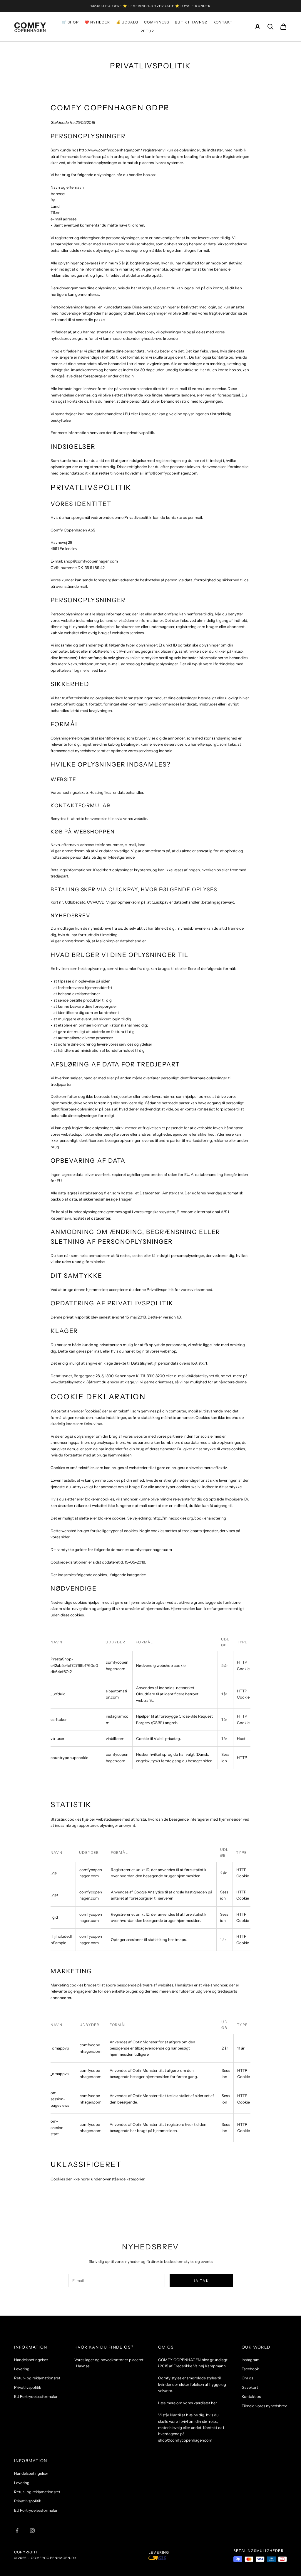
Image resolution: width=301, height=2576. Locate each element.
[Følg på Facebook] (17, 2531)
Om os (247, 2378)
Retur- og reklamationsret (37, 2378)
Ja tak (201, 2281)
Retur (147, 31)
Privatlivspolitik (28, 2387)
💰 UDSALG (127, 22)
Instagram (251, 2360)
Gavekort (250, 2387)
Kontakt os (251, 2396)
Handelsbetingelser (31, 2360)
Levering (22, 2369)
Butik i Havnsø (191, 22)
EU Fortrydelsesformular (36, 2396)
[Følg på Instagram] (32, 2531)
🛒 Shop (70, 22)
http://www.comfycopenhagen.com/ (111, 150)
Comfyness (157, 22)
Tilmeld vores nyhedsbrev (264, 2406)
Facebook (250, 2369)
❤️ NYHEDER (97, 22)
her (214, 2403)
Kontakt (223, 22)
